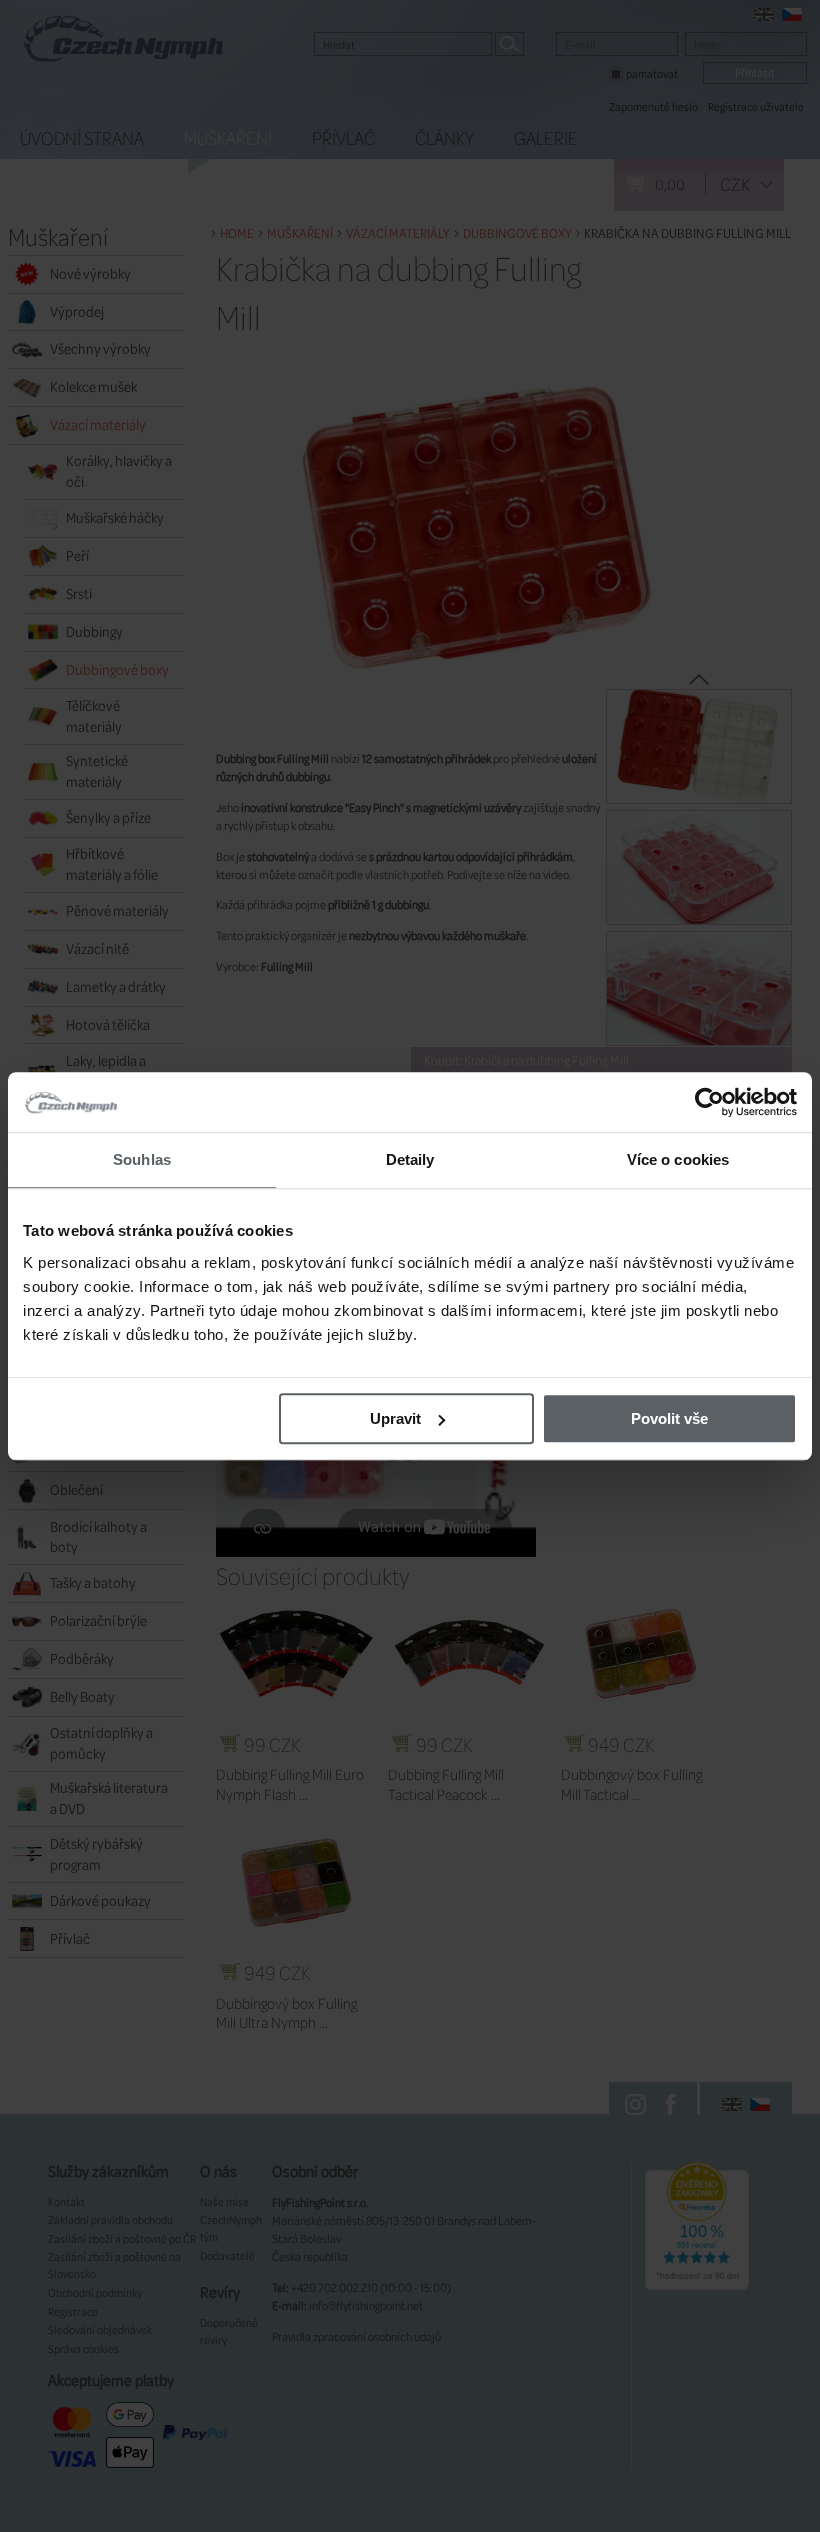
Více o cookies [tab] (678, 1159)
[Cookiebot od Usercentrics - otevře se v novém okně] (709, 1102)
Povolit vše (669, 1418)
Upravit (395, 1418)
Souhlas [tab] (142, 1159)
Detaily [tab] (410, 1159)
